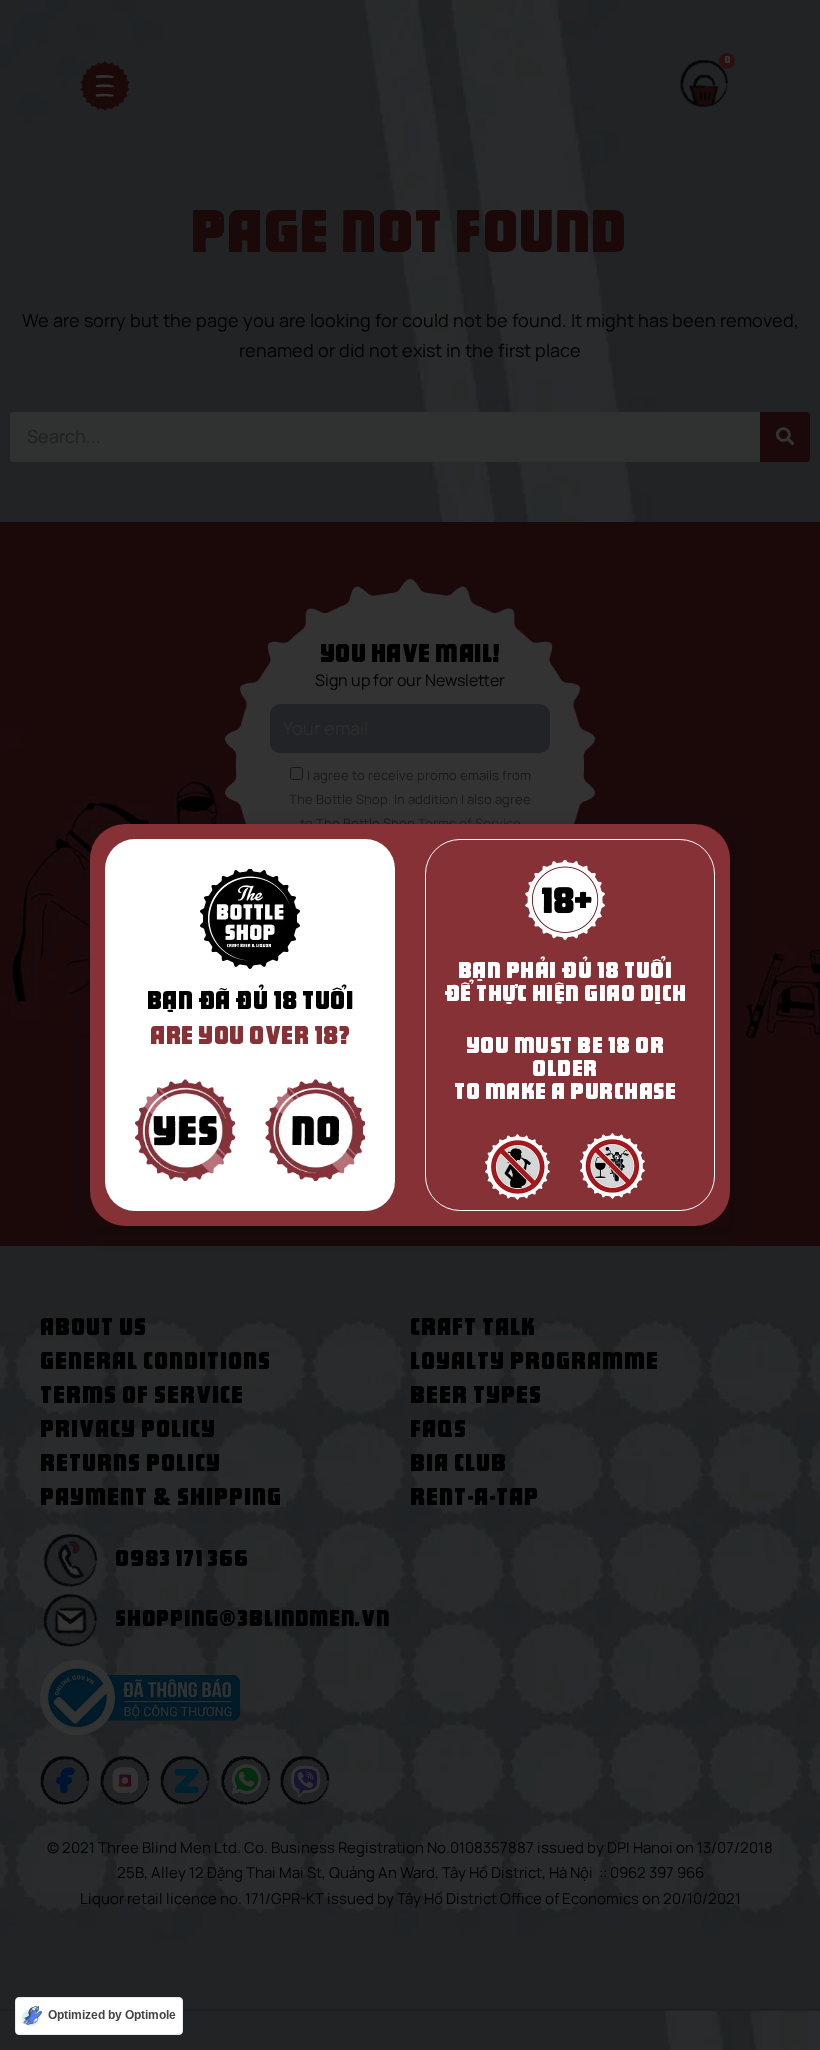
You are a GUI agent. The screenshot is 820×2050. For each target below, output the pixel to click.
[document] (410, 1025)
